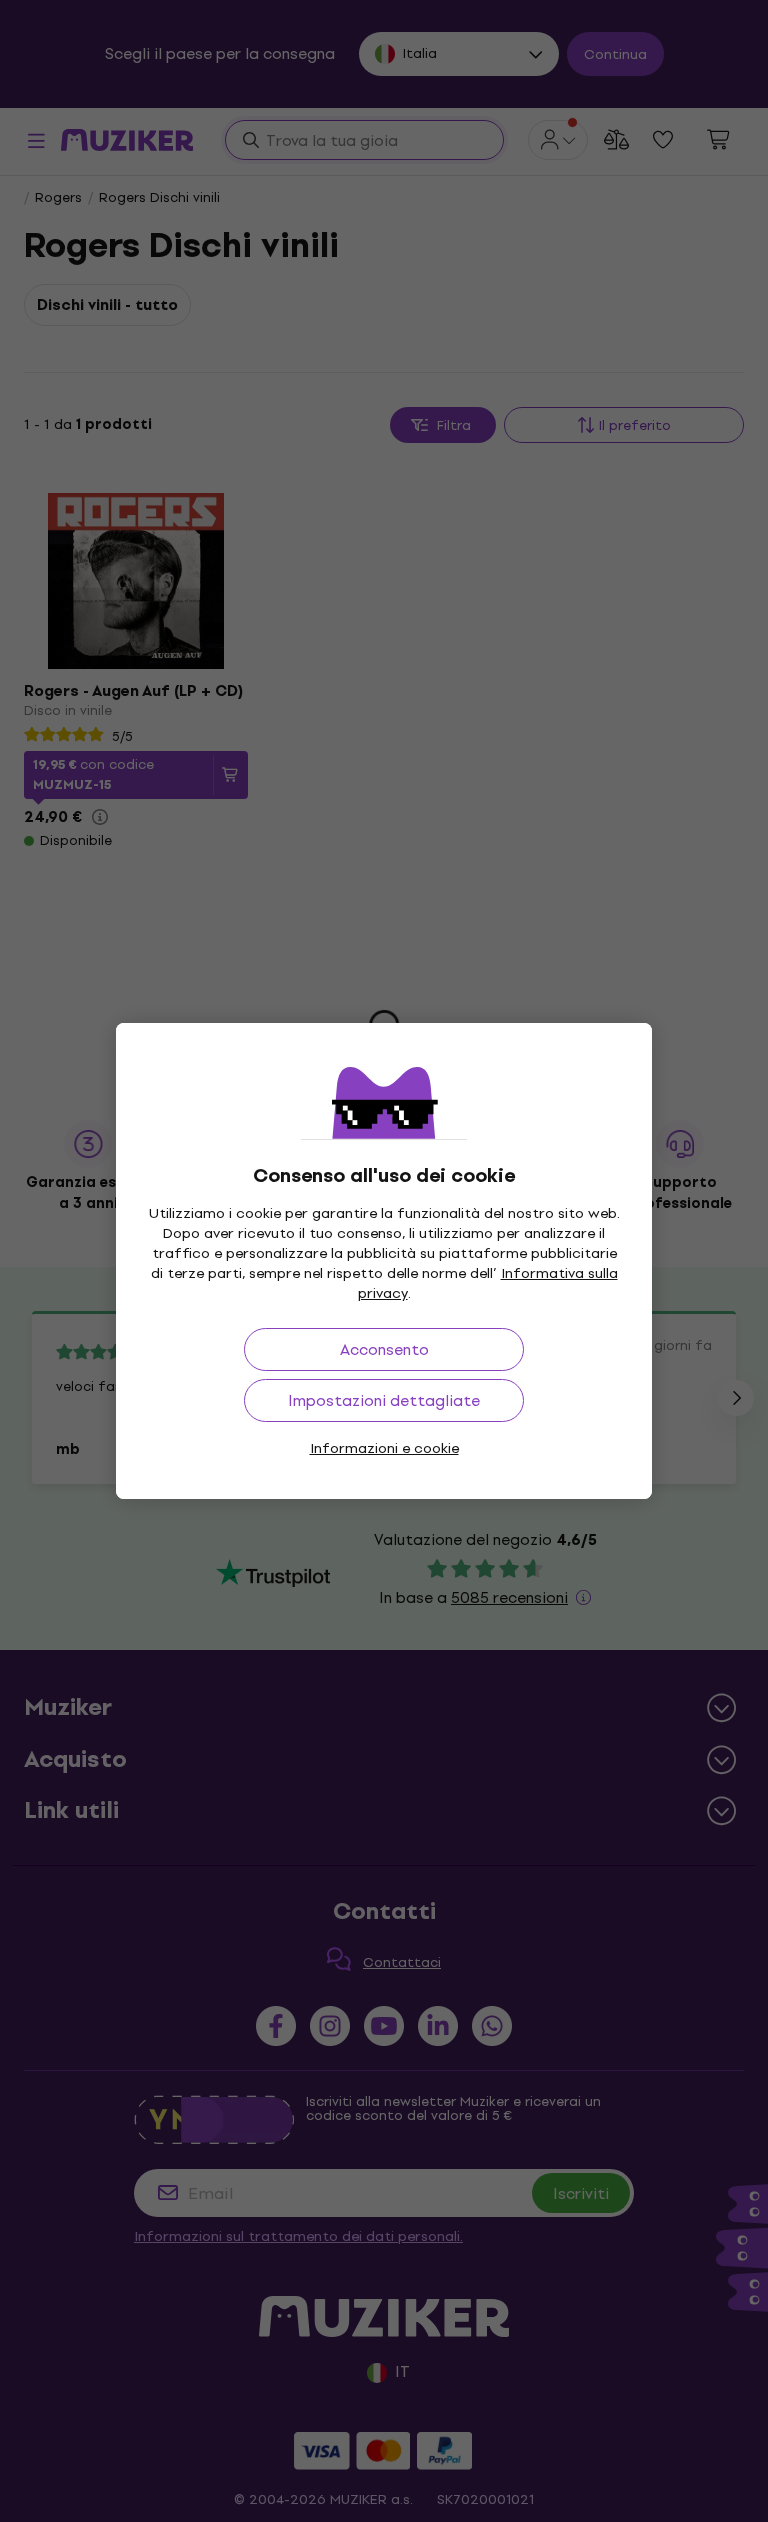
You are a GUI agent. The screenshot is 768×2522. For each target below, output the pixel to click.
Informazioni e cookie (384, 1448)
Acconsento (384, 1349)
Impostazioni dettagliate (384, 1400)
